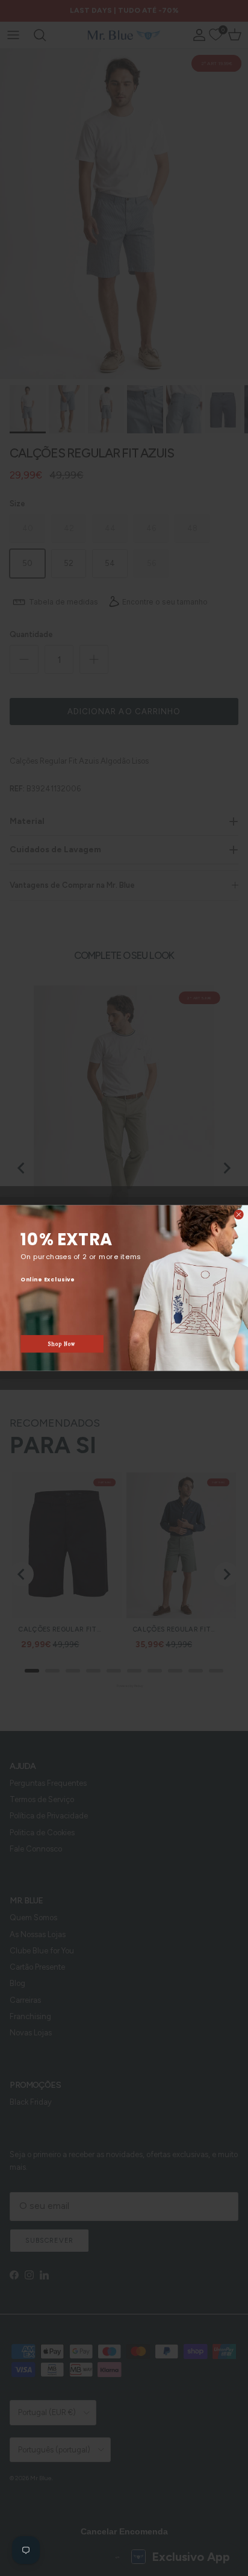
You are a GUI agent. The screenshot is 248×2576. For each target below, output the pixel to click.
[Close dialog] (239, 1215)
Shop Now (62, 1344)
